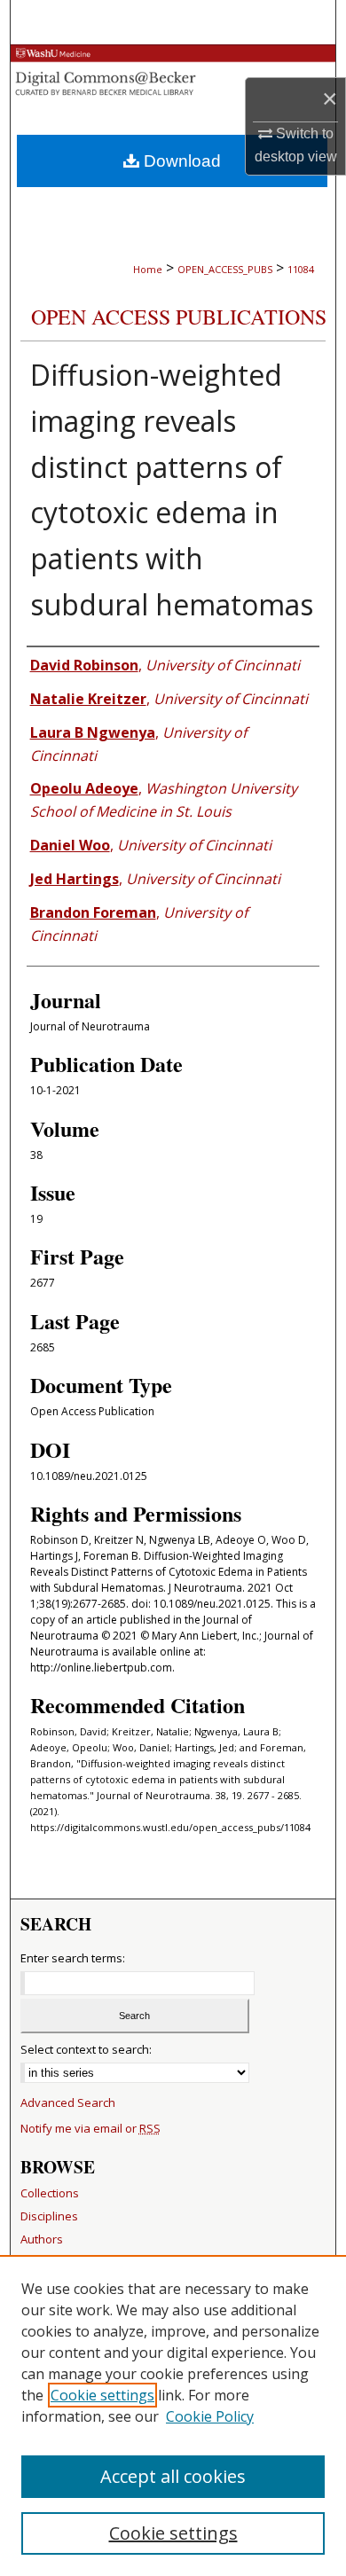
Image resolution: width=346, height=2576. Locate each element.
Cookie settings (102, 2395)
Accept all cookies (173, 2476)
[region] (173, 2415)
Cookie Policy (210, 2416)
